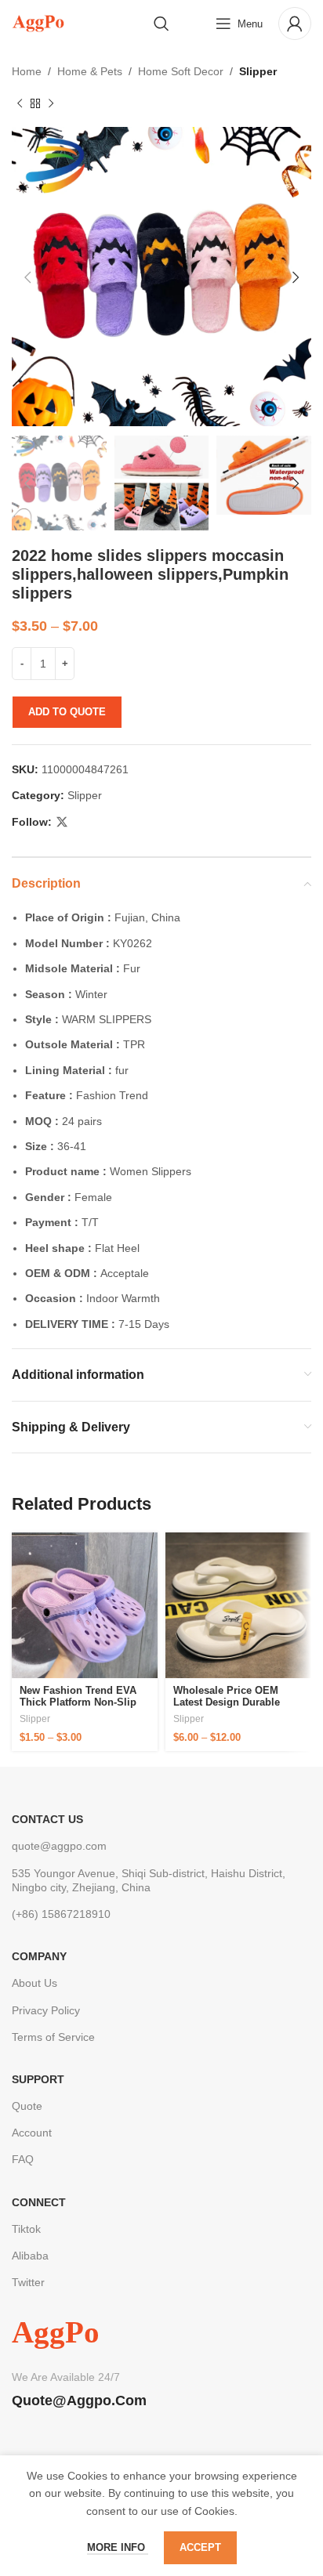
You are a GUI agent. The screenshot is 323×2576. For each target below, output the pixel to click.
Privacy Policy (46, 2010)
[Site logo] (38, 23)
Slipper (258, 71)
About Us (34, 1983)
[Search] (161, 24)
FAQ (23, 2159)
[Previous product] (20, 103)
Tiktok (26, 2229)
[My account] (295, 24)
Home (27, 71)
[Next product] (51, 103)
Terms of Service (53, 2037)
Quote (27, 2106)
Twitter (28, 2282)
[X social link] (62, 822)
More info (118, 2547)
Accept (200, 2547)
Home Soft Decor (181, 71)
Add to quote (67, 712)
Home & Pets (90, 71)
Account (32, 2133)
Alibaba (30, 2256)
